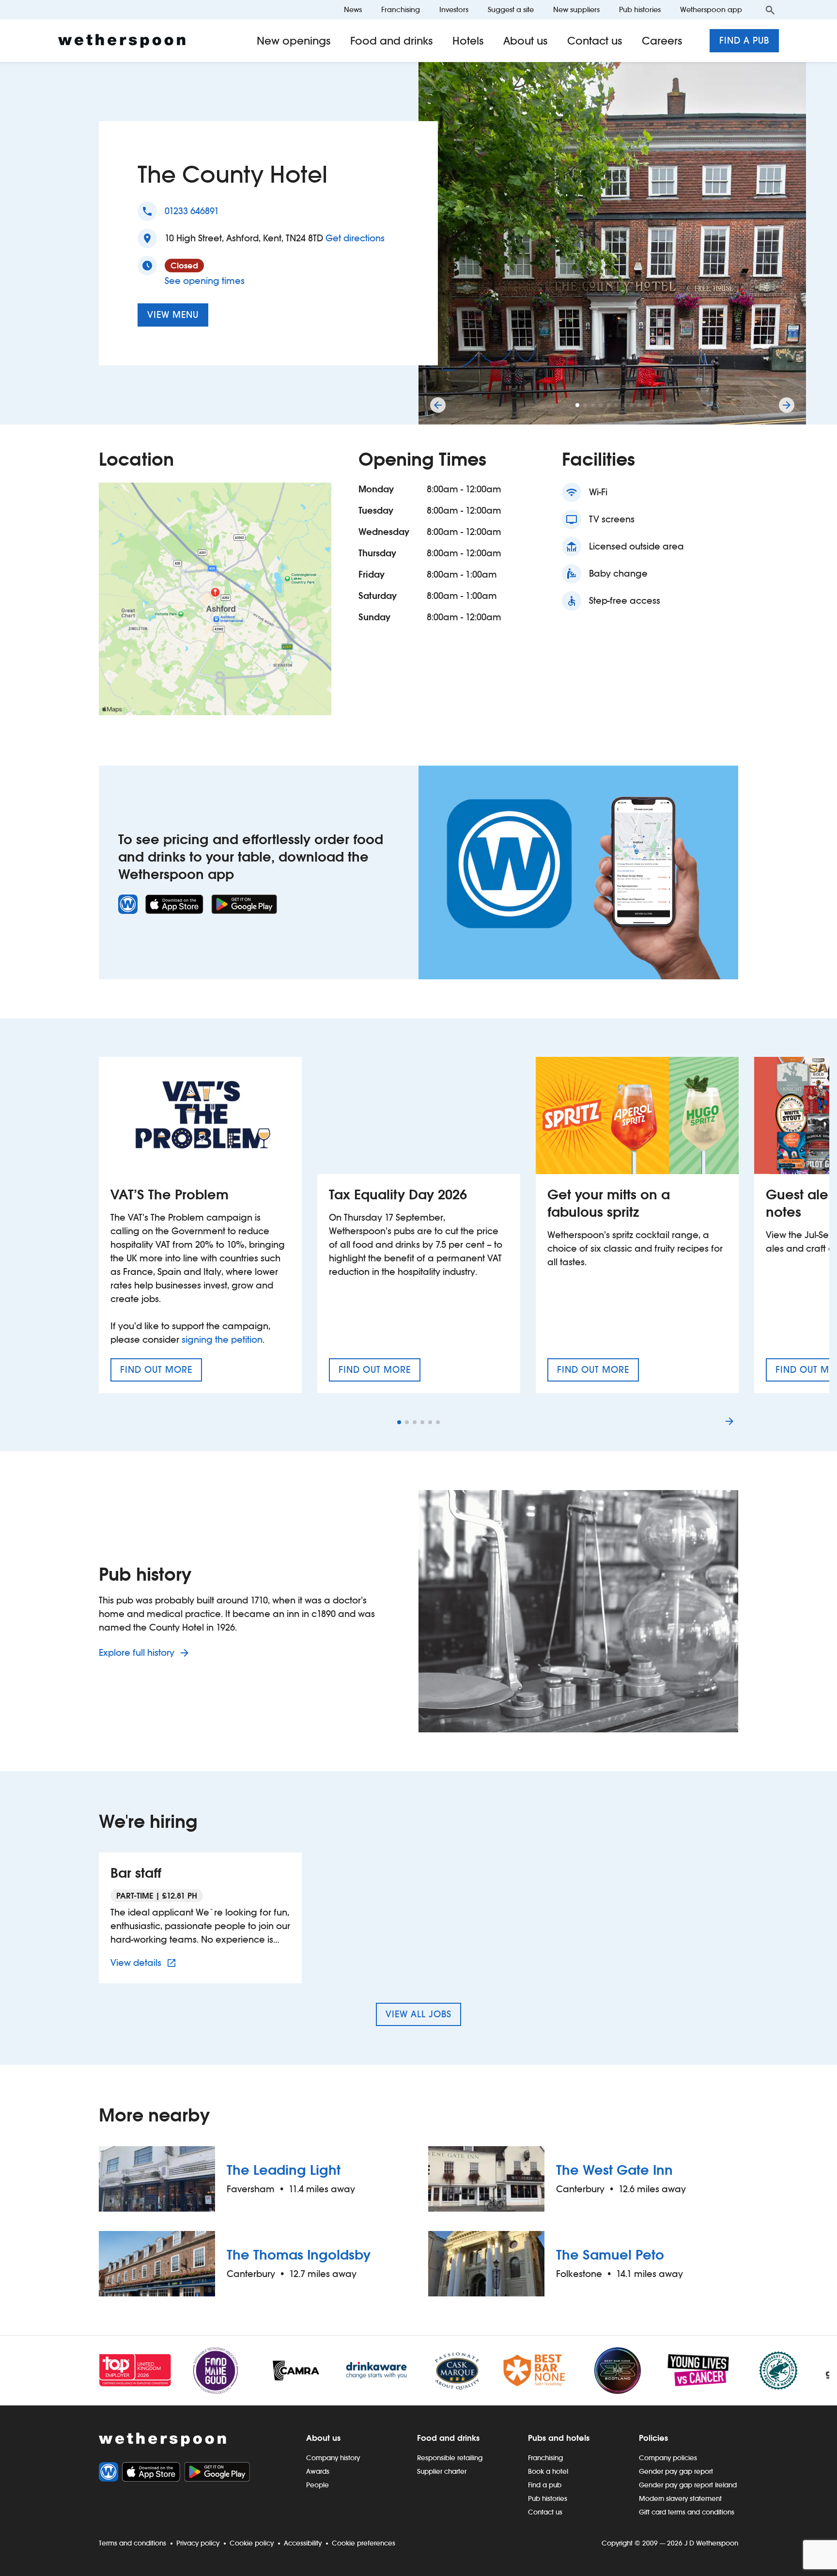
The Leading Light (284, 2170)
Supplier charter (442, 2471)
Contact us (595, 41)
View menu (173, 315)
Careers (662, 41)
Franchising (401, 9)
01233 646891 (192, 211)
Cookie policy (252, 2543)
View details (145, 1963)
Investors (454, 9)
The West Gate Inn (614, 2170)
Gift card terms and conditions (687, 2512)
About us (526, 41)
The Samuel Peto (610, 2255)
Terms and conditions (132, 2543)
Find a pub (744, 40)
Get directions (355, 238)
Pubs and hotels (559, 2438)
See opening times (205, 281)
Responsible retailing (450, 2458)
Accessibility (303, 2543)
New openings (294, 41)
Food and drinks (392, 41)
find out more (161, 1373)
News (353, 9)
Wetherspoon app (711, 9)
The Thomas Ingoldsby (299, 2255)
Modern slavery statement (680, 2498)
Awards (318, 2471)
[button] (577, 405)
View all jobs (418, 2014)
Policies (653, 2438)
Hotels (468, 41)
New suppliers (576, 9)
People (318, 2485)
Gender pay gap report (676, 2471)
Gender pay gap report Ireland (688, 2485)
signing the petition (222, 1340)
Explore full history (138, 1653)
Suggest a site (511, 9)
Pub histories (640, 9)
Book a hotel (548, 2471)
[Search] (770, 10)
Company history (333, 2458)
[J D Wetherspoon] (122, 41)
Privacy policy (198, 2543)
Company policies (668, 2458)
